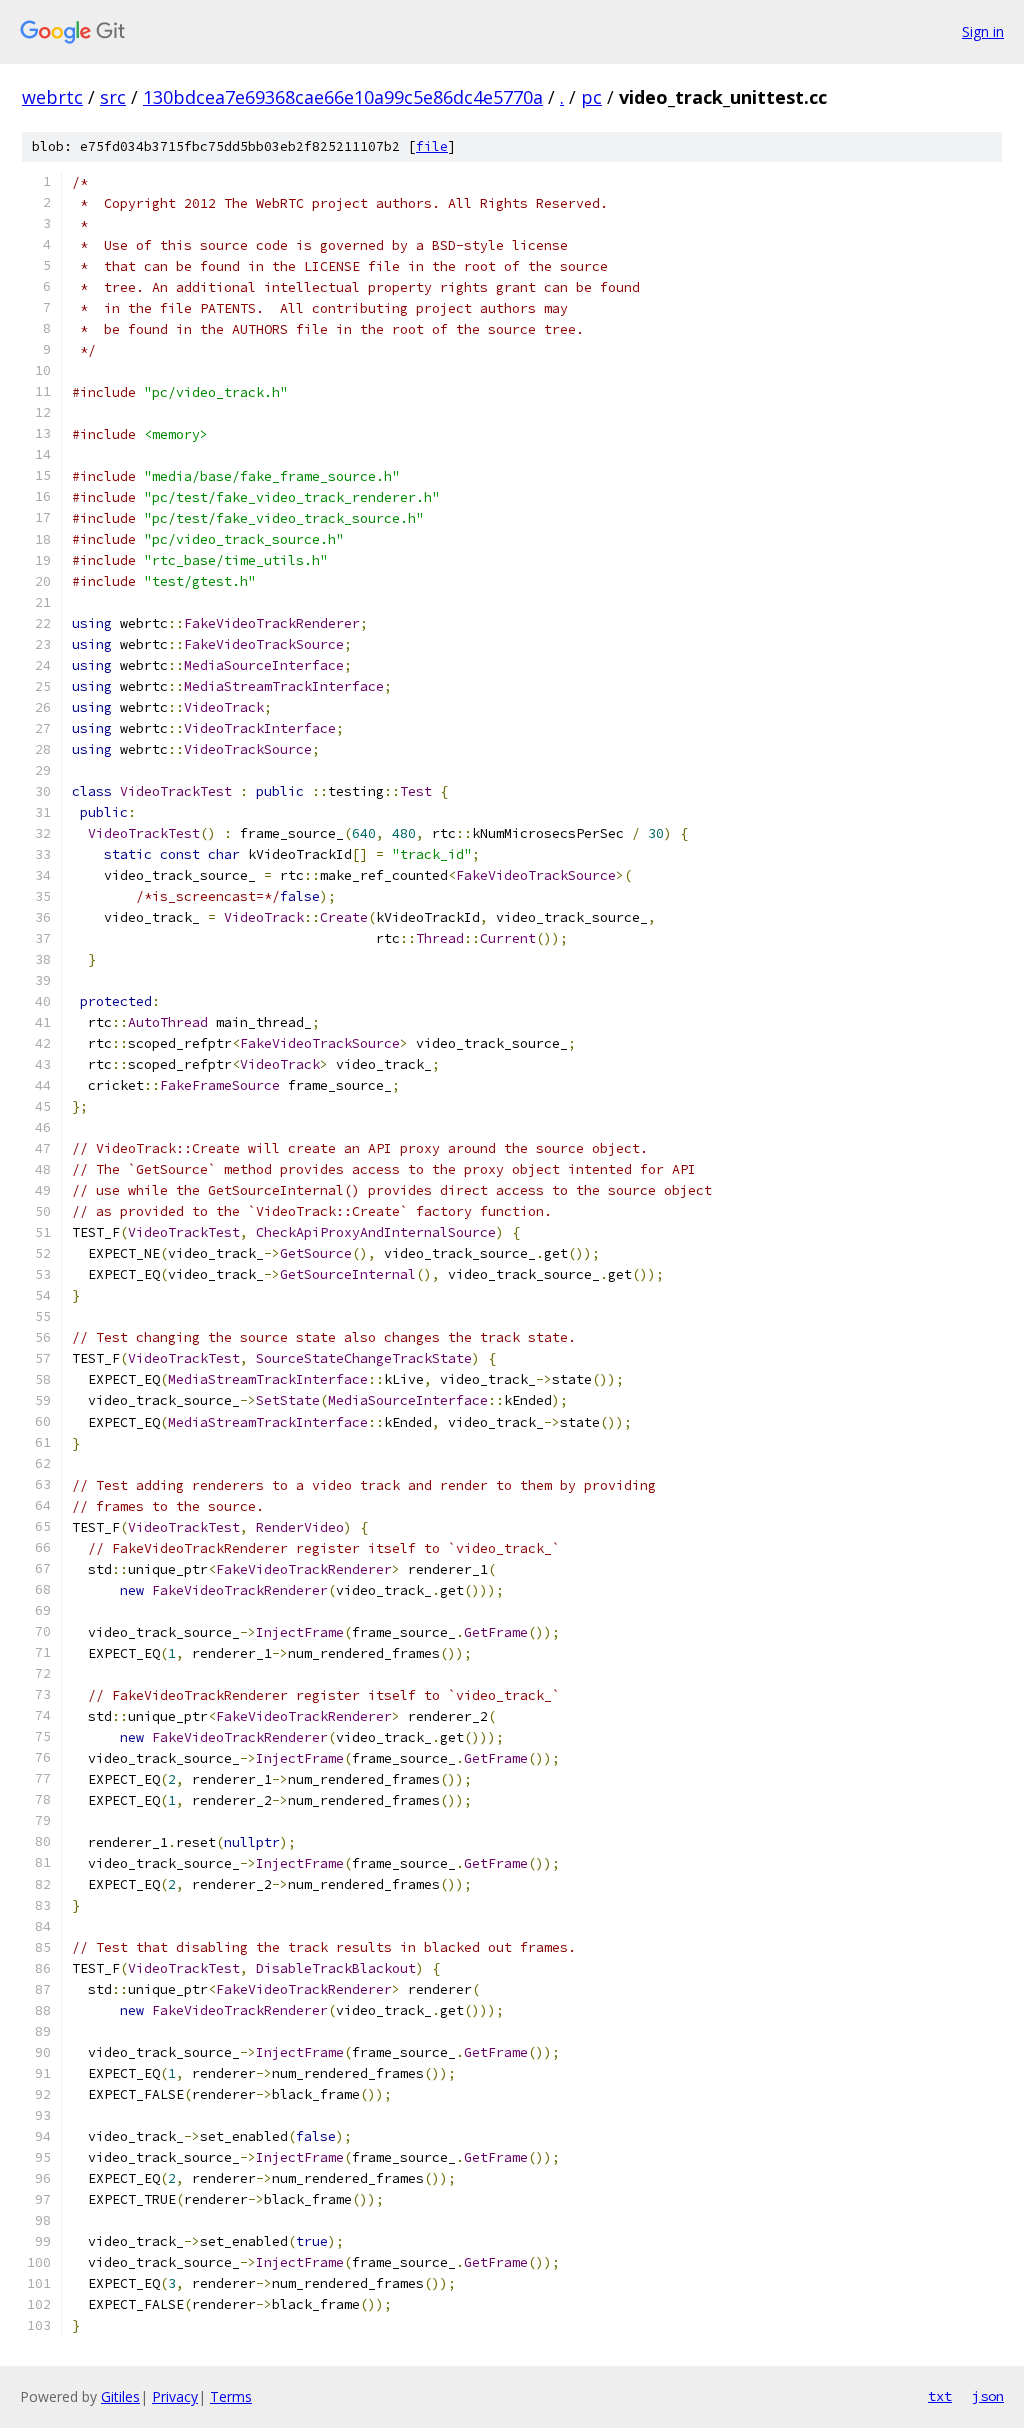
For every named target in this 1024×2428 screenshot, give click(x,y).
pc (591, 97)
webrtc (52, 97)
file (432, 146)
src (113, 97)
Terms (231, 2396)
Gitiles (120, 2396)
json (988, 2396)
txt (940, 2396)
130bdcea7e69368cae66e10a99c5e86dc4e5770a (343, 97)
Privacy (175, 2396)
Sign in (983, 31)
